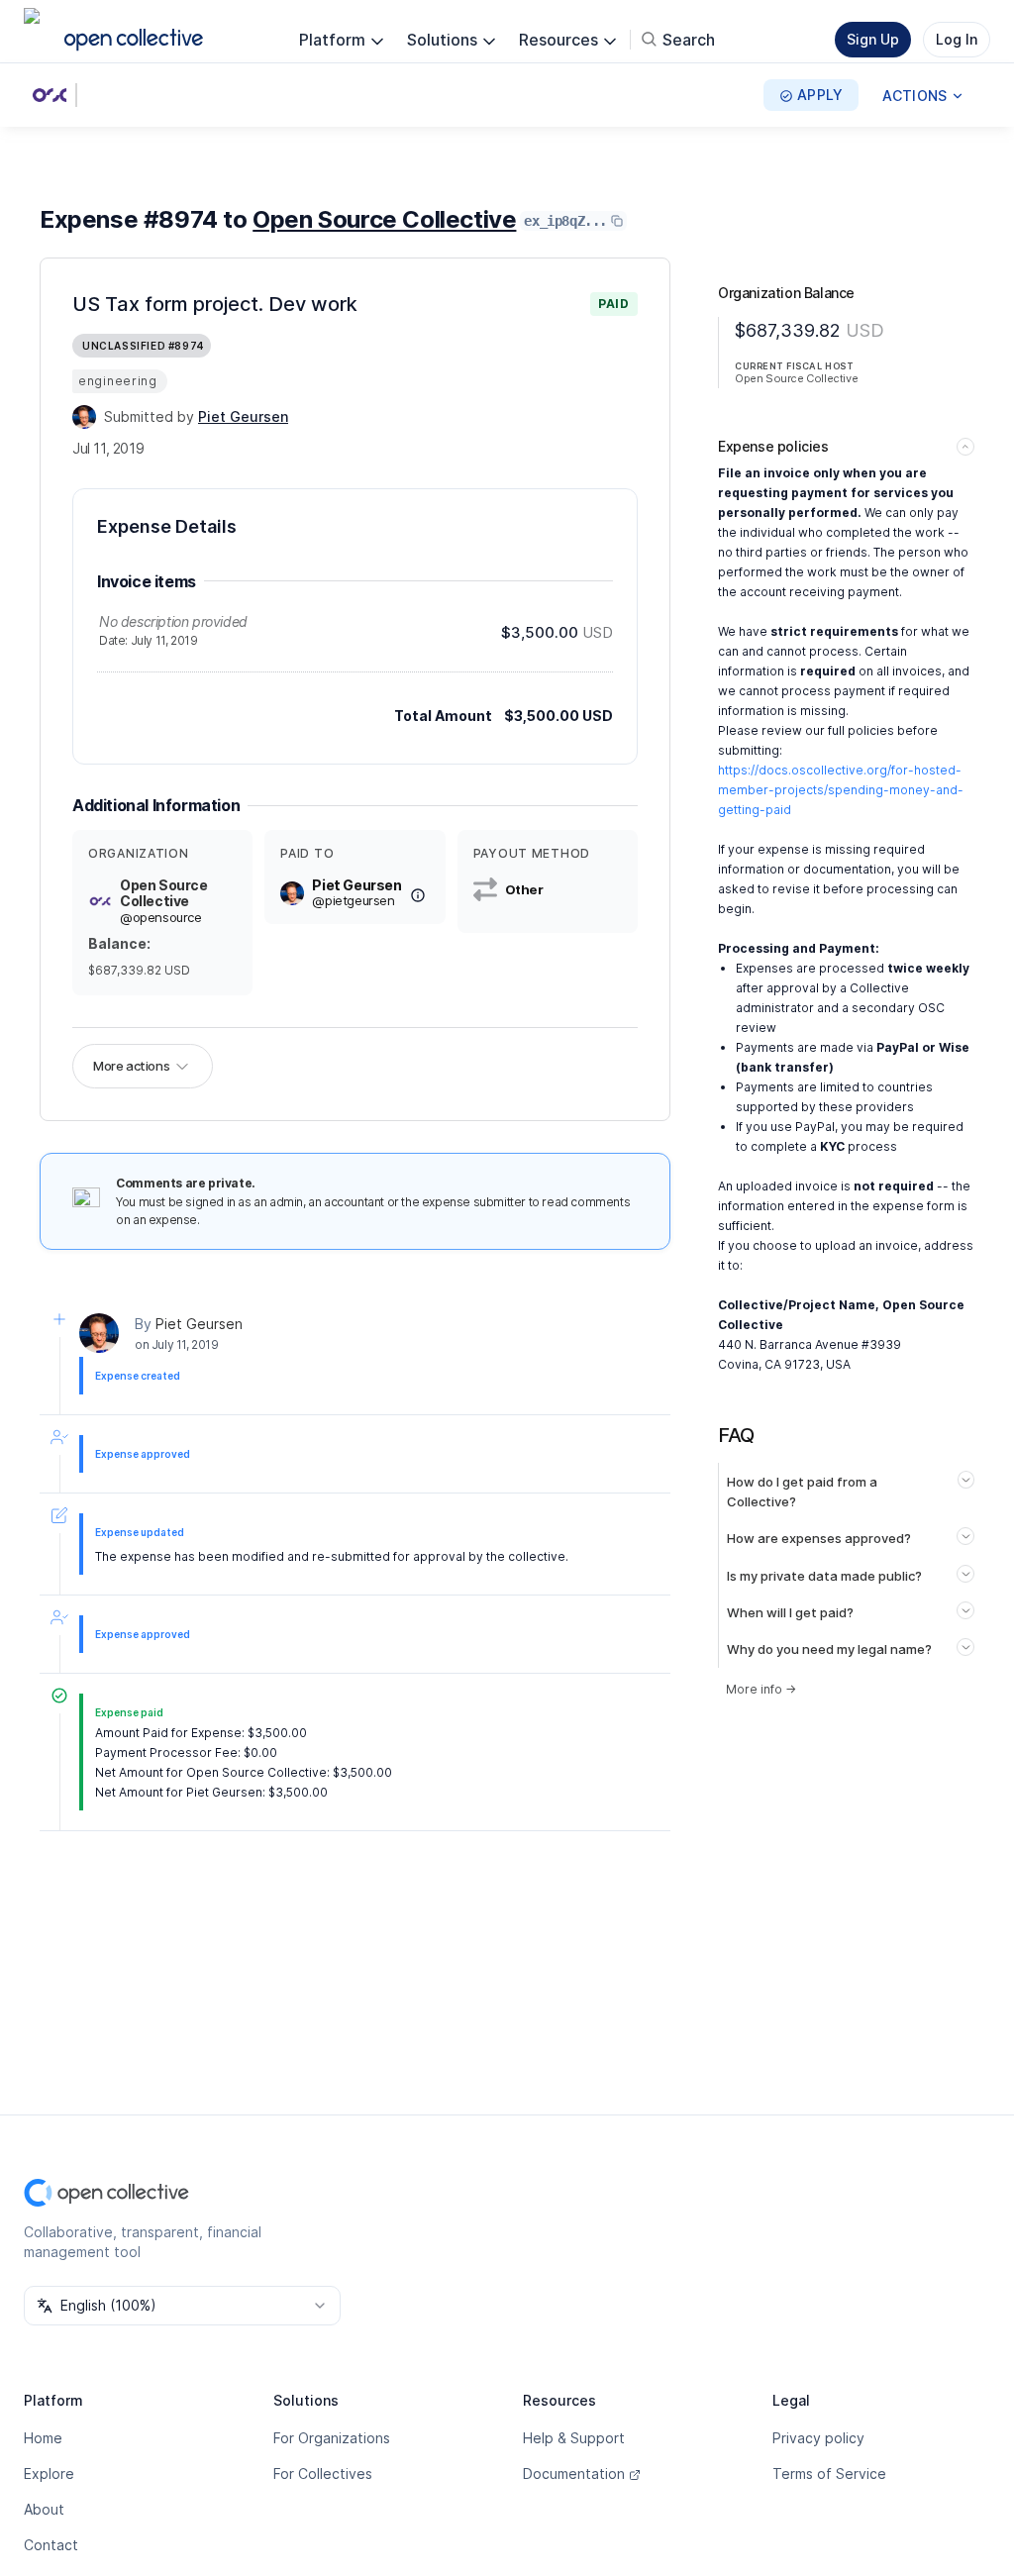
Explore (49, 2473)
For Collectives (323, 2473)
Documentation (574, 2473)
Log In (957, 39)
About (44, 2509)
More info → (761, 1689)
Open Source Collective (384, 219)
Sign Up (873, 39)
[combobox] (182, 2306)
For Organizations (332, 2438)
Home (43, 2438)
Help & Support (574, 2438)
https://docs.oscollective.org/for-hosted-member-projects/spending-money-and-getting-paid (841, 790)
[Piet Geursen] (84, 417)
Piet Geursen (199, 1324)
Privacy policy (818, 2438)
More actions (131, 1066)
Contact (51, 2545)
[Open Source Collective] (53, 95)
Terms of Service (829, 2473)
